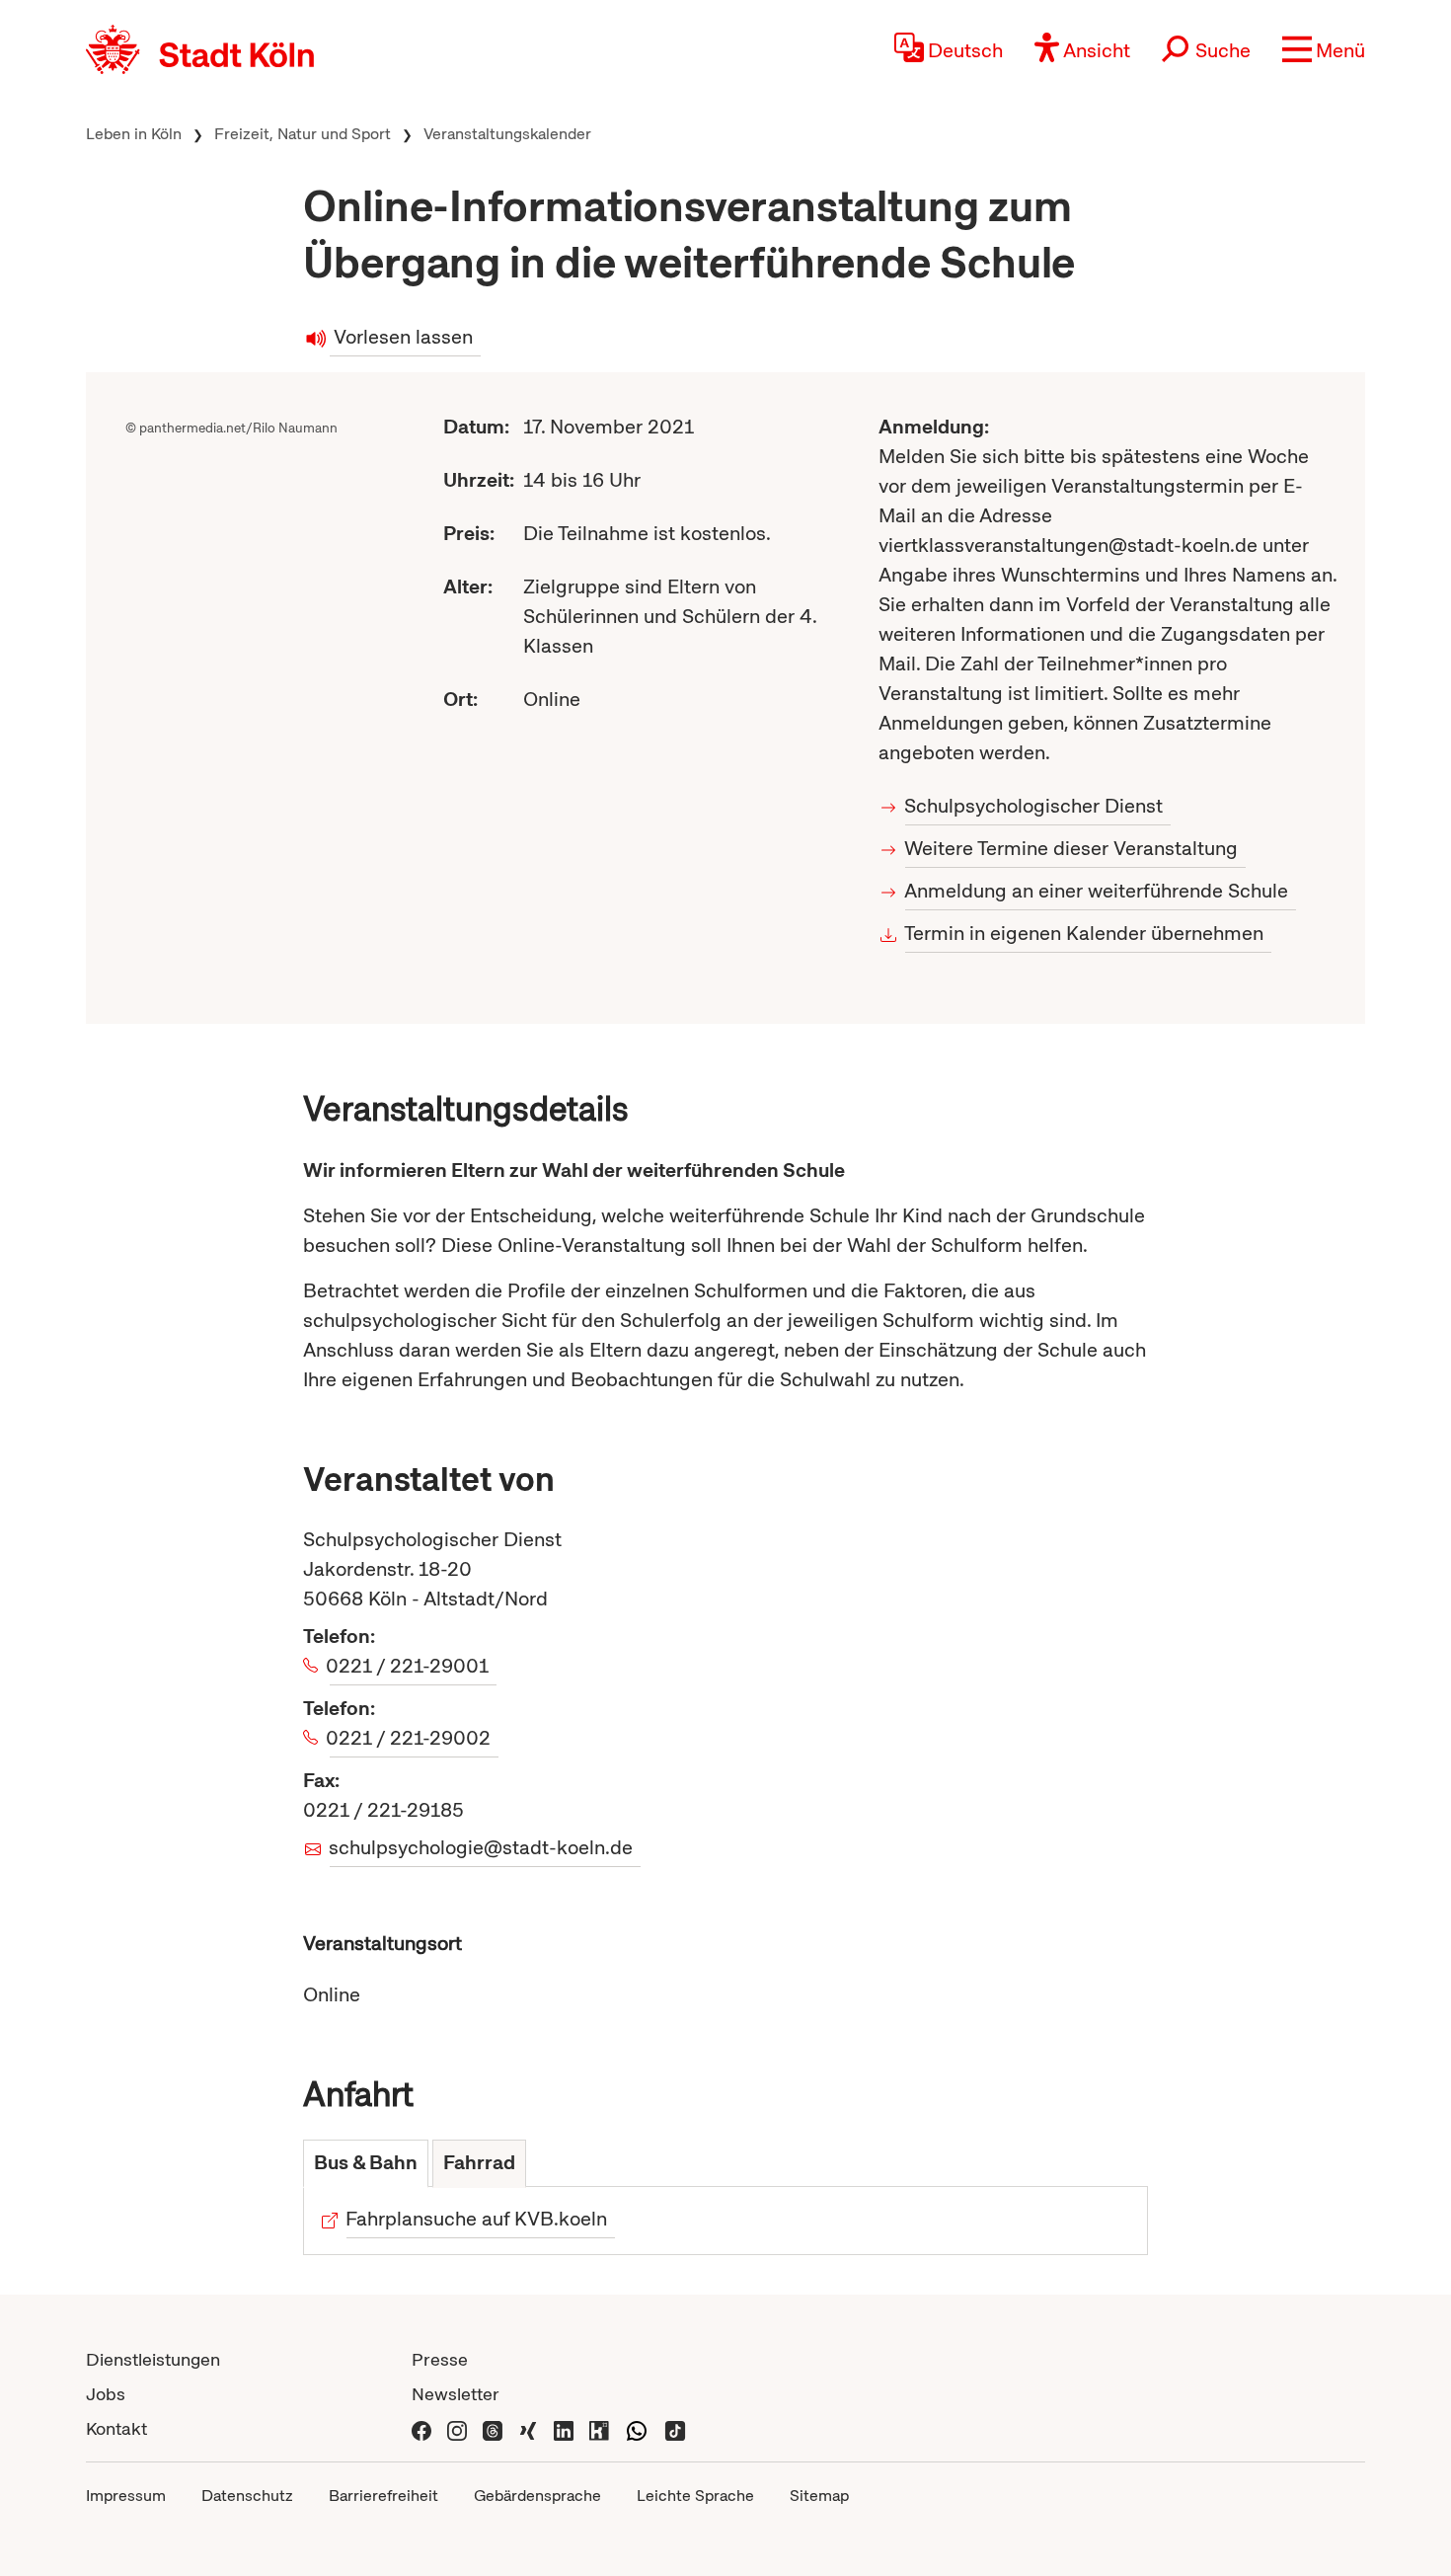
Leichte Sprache (695, 2496)
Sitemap (819, 2496)
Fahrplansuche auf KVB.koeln (477, 2219)
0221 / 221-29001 (409, 1666)
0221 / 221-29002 (410, 1738)
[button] (1324, 49)
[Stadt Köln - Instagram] (457, 2428)
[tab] (366, 2164)
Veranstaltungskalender (507, 134)
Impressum (126, 2496)
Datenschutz (247, 2496)
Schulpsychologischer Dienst (1034, 806)
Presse (440, 2359)
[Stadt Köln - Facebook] (421, 2428)
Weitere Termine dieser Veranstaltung (1071, 848)
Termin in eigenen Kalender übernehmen (1084, 933)
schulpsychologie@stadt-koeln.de (481, 1847)
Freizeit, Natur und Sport (303, 134)
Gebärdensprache (537, 2496)
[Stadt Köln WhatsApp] (637, 2428)
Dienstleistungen (153, 2359)
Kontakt (116, 2428)
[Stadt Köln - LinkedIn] (564, 2428)
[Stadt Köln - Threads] (493, 2428)
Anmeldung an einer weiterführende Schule (1097, 891)
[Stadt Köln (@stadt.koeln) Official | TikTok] (675, 2428)
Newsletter (456, 2394)
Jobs (106, 2394)
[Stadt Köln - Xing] (528, 2428)
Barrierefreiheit (383, 2496)
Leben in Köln (134, 134)
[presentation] (366, 2164)
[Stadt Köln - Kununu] (599, 2428)
